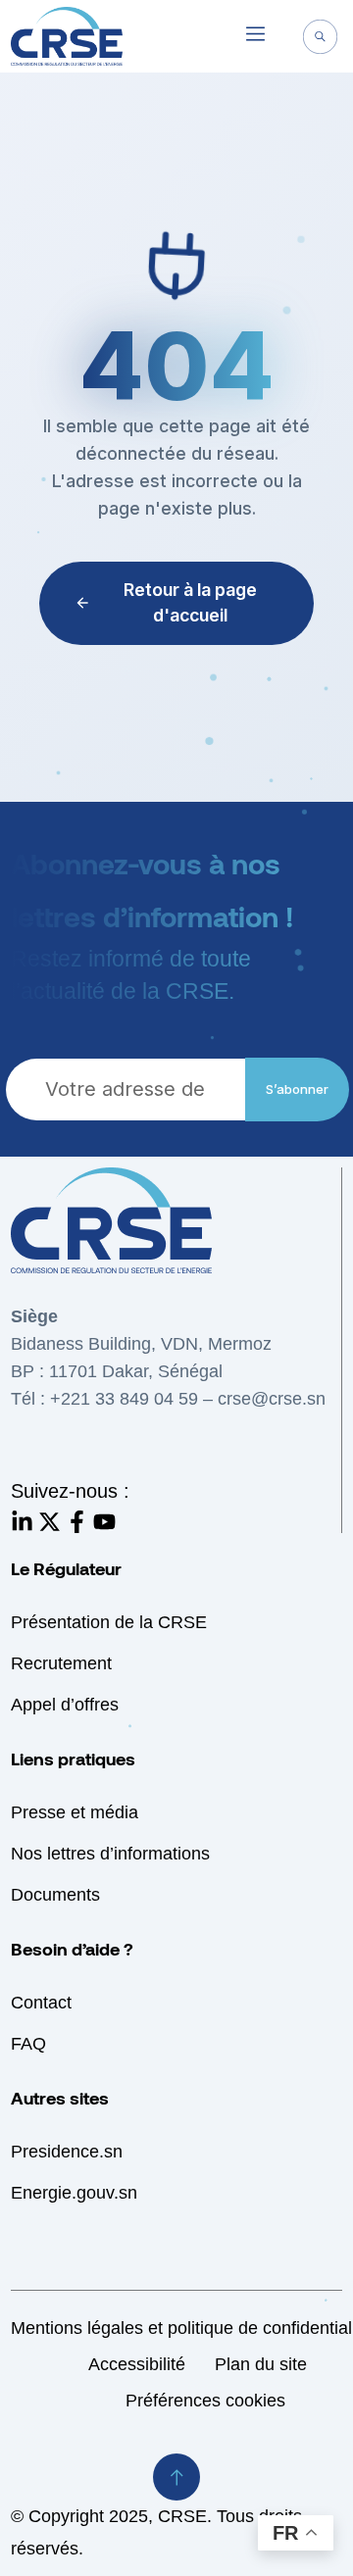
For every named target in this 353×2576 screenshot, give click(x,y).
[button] (256, 36)
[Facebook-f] (77, 1522)
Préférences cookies (205, 2401)
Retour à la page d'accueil (190, 602)
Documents (55, 1895)
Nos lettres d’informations (110, 1854)
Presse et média (75, 1812)
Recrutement (61, 1663)
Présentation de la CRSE (109, 1622)
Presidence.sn (67, 2152)
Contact (41, 2003)
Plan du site (261, 2364)
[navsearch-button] (320, 39)
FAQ (28, 2044)
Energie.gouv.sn (74, 2193)
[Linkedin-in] (22, 1522)
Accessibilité (137, 2364)
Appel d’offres (65, 1705)
